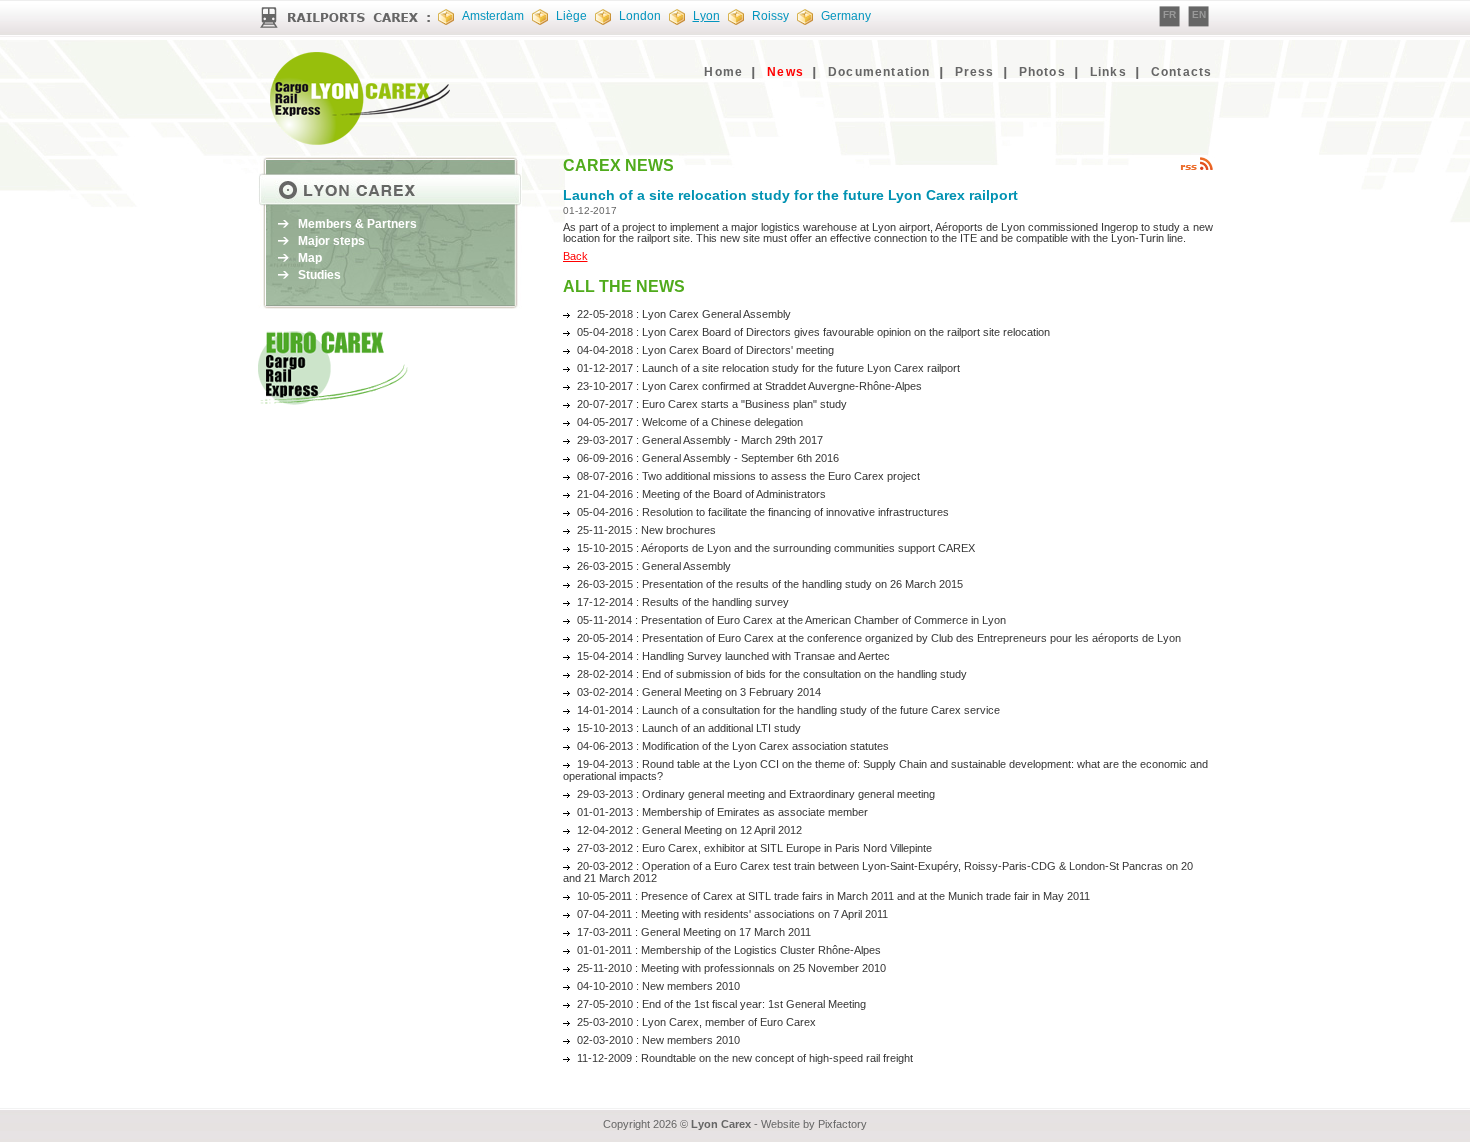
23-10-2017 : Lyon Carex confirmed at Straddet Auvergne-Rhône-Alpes (749, 386)
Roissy (770, 16)
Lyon (706, 16)
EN (1199, 14)
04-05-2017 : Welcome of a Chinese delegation (690, 422)
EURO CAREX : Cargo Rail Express (363, 98)
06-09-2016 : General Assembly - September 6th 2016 (708, 458)
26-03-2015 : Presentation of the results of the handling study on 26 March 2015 (770, 584)
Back (575, 256)
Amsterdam (493, 16)
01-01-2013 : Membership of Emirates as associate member (722, 812)
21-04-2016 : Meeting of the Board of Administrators (701, 494)
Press (975, 72)
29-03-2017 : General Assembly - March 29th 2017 (700, 440)
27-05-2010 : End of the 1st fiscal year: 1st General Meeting (721, 1004)
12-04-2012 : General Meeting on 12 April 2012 (689, 830)
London (640, 16)
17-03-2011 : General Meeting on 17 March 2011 (694, 932)
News (785, 72)
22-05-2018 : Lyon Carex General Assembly (684, 314)
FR (1169, 14)
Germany (846, 16)
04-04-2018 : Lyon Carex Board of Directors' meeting (705, 350)
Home (723, 72)
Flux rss (1196, 163)
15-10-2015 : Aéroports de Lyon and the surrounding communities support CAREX (776, 548)
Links (1108, 72)
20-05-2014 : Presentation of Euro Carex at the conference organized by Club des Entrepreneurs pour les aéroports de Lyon (879, 638)
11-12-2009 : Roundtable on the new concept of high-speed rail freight (745, 1058)
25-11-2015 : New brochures (646, 530)
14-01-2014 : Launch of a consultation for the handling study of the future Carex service (788, 710)
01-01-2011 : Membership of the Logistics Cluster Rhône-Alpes (729, 950)
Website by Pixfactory (814, 1124)
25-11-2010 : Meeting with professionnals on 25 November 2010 (731, 968)
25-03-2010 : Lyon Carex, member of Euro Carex (696, 1022)
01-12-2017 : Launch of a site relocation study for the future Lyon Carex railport (768, 368)
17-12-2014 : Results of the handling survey (683, 602)
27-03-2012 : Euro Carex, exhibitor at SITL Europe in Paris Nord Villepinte (754, 848)
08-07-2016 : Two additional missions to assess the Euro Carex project (748, 476)
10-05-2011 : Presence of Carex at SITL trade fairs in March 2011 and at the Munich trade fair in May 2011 (833, 896)
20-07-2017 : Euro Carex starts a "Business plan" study (712, 404)
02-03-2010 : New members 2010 (658, 1040)
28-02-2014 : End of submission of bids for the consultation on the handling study (772, 674)
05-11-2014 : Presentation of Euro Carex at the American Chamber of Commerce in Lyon (791, 620)
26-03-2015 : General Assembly (654, 566)
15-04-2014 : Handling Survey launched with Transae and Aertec (733, 656)
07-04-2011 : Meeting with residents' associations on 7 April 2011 (732, 914)
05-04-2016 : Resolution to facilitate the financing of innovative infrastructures (763, 512)
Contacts (1182, 72)
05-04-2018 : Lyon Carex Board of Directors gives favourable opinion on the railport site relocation (813, 332)
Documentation (879, 72)
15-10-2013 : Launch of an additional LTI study (689, 728)
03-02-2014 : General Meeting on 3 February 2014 (699, 692)
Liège (571, 16)
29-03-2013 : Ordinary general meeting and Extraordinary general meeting (756, 794)
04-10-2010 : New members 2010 (658, 986)
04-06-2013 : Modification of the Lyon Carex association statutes (733, 746)
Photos (1042, 72)
